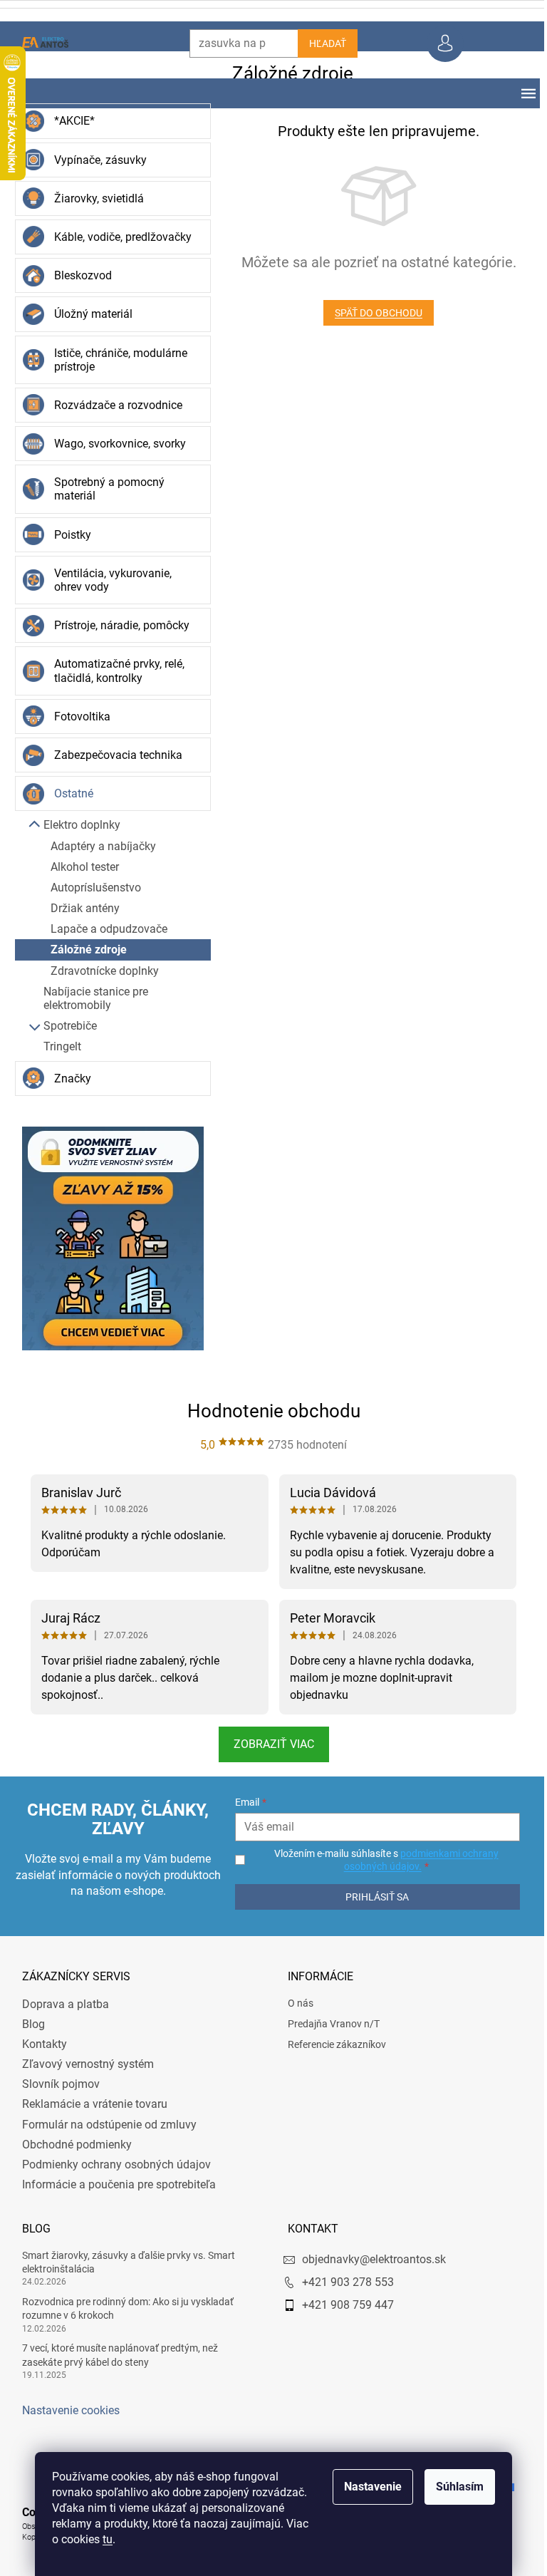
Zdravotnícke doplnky (99, 971)
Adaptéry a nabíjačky (98, 846)
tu (103, 2539)
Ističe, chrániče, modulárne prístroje (115, 360)
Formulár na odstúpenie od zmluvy (104, 2125)
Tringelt (57, 1046)
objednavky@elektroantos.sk (369, 2259)
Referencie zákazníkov (332, 2044)
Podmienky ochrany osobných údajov (111, 2164)
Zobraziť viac (268, 1744)
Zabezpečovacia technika (113, 755)
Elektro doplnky (76, 825)
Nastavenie (368, 2487)
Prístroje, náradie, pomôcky (116, 625)
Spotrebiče (64, 1026)
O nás (296, 2003)
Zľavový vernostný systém (82, 2064)
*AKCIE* (69, 121)
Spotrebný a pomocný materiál (104, 489)
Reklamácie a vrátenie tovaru (89, 2104)
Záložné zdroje (83, 950)
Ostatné (68, 793)
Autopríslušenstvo (90, 888)
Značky (67, 1078)
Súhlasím (455, 2487)
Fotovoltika (77, 717)
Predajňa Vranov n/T (329, 2024)
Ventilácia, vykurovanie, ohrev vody (107, 580)
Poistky (67, 535)
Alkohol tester (79, 867)
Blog (28, 2024)
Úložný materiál (88, 314)
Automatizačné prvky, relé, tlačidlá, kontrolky (114, 671)
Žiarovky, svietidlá (93, 198)
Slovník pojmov (55, 2084)
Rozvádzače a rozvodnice (113, 405)
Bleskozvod (77, 275)
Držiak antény (79, 908)
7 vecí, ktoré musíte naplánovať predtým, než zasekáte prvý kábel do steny (114, 2355)
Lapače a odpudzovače (103, 929)
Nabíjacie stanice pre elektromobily (90, 998)
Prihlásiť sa (370, 1897)
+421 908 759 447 (343, 2305)
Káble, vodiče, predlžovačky (117, 237)
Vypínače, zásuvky (95, 160)
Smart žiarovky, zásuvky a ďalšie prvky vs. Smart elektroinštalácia (123, 2262)
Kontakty (39, 2044)
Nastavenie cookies (65, 2410)
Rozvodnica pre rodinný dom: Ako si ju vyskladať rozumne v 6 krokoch (122, 2308)
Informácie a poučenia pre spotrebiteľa (113, 2184)
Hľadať (322, 43)
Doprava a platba (60, 2004)
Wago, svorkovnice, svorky (114, 444)
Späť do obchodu (374, 313)
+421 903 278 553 (343, 2282)
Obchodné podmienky (71, 2145)
